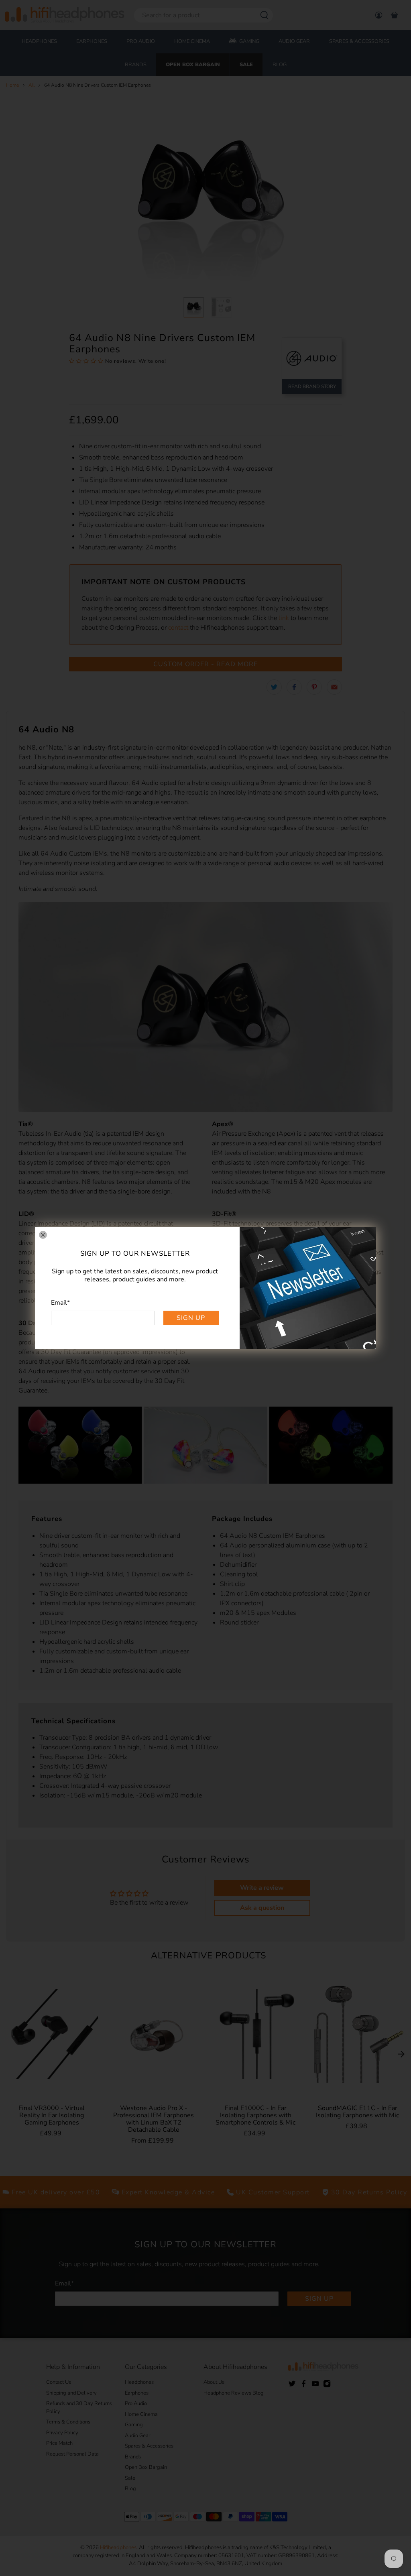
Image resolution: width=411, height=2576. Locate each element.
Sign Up (191, 1318)
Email (60, 1303)
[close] (43, 1235)
